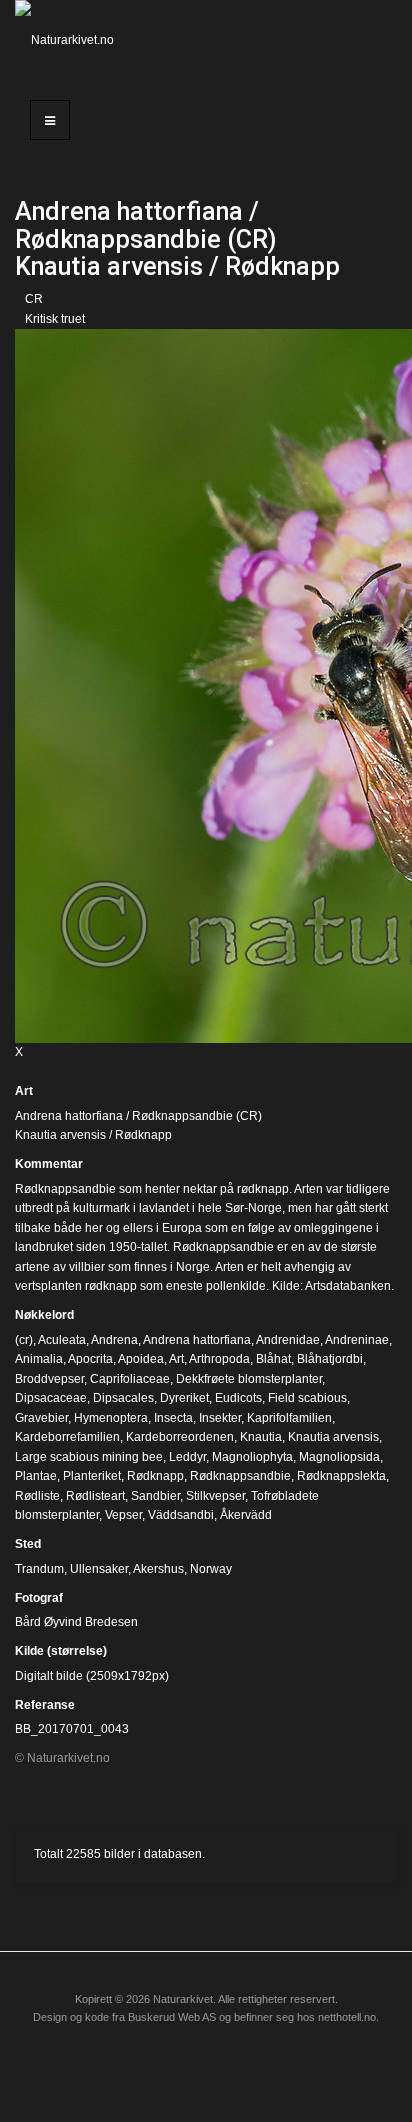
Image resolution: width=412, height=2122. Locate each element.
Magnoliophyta (252, 1457)
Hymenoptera (111, 1418)
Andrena (114, 1340)
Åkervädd (246, 1515)
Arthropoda (219, 1359)
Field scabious (307, 1398)
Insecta (173, 1418)
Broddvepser (49, 1379)
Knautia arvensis (333, 1437)
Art (24, 1091)
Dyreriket (184, 1398)
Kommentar (49, 1164)
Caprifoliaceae (130, 1379)
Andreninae (357, 1340)
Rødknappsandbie (240, 1476)
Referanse (45, 1705)
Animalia (39, 1359)
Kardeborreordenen (180, 1437)
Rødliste (37, 1496)
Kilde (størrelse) (61, 1651)
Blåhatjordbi (330, 1359)
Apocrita (90, 1359)
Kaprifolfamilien (289, 1418)
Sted (28, 1544)
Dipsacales (123, 1398)
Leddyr (187, 1457)
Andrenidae (288, 1340)
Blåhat (273, 1359)
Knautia (261, 1437)
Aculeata (62, 1340)
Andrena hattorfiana (197, 1340)
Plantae (36, 1476)
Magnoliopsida (339, 1457)
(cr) (24, 1340)
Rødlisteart (95, 1496)
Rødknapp (155, 1476)
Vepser (123, 1515)
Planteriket (92, 1476)
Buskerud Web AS (172, 2017)
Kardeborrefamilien (67, 1437)
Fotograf (39, 1598)
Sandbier (155, 1496)
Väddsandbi (181, 1515)
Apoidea (141, 1359)
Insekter (220, 1418)
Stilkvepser (215, 1496)
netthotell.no (347, 2017)
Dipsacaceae (51, 1398)
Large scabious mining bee (89, 1457)
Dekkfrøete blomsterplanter (249, 1379)
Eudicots (238, 1398)
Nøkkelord (44, 1315)
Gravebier (41, 1418)
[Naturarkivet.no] (68, 40)
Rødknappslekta (341, 1476)
